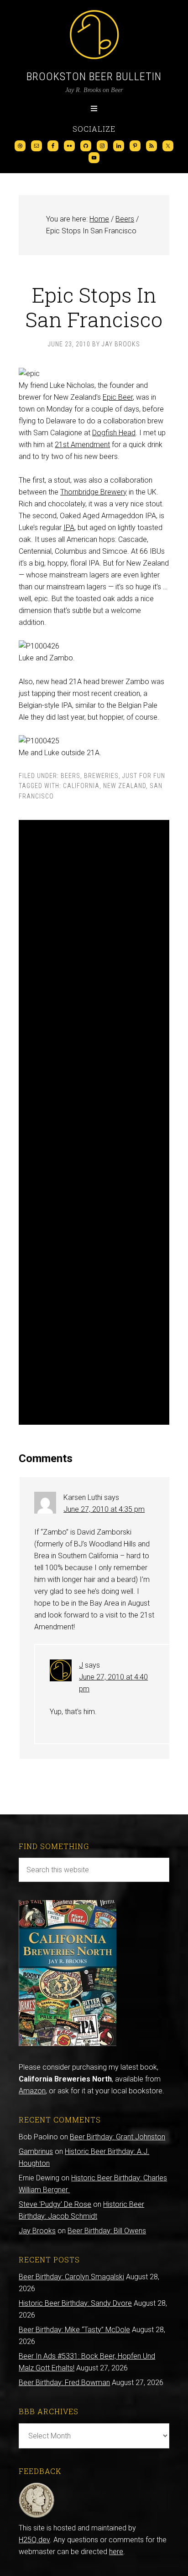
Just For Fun (144, 776)
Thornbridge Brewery (94, 492)
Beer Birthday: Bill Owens (107, 2231)
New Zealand (125, 786)
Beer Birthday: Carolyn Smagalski (71, 2277)
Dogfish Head (114, 433)
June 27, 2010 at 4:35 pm (104, 1509)
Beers (70, 776)
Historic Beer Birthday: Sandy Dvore (75, 2303)
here (116, 2552)
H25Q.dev (34, 2540)
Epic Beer (118, 397)
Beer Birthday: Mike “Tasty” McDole (74, 2330)
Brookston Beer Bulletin (94, 77)
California (81, 786)
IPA (69, 528)
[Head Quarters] (37, 2516)
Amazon (32, 2091)
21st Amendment (82, 445)
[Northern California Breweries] (68, 2043)
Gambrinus (36, 2151)
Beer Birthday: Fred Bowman (64, 2383)
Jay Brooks (37, 2231)
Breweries (101, 776)
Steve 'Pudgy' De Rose (55, 2204)
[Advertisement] (94, 1122)
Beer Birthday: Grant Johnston (117, 2137)
